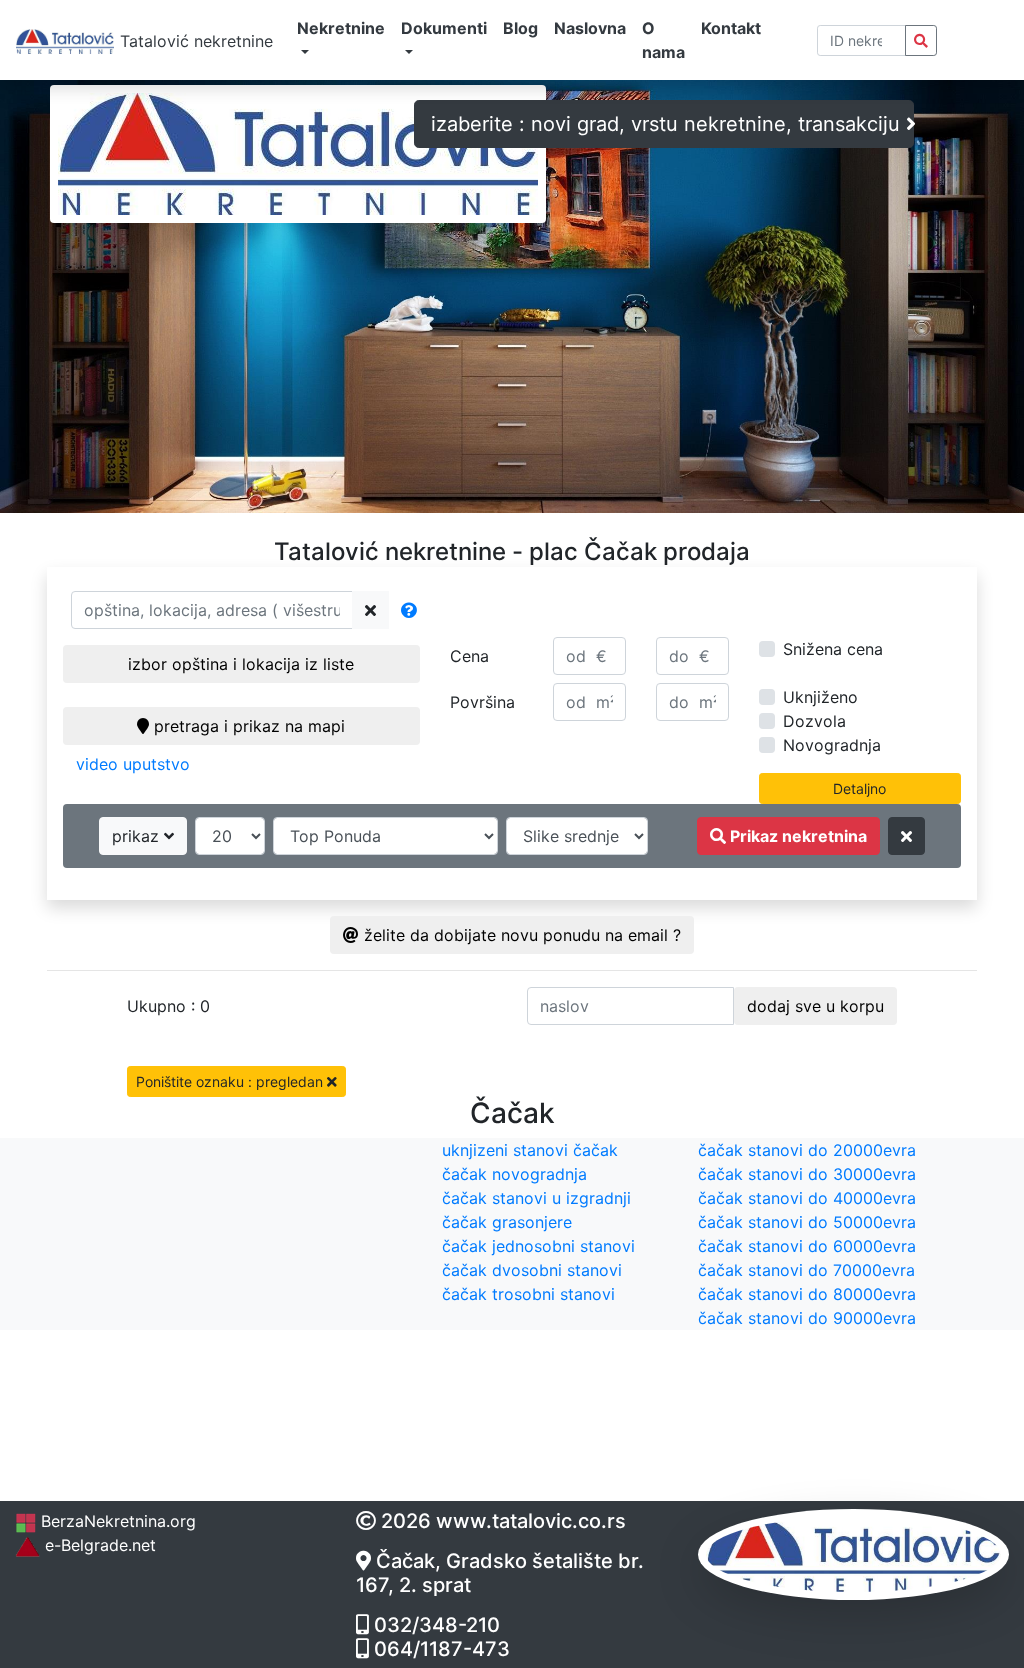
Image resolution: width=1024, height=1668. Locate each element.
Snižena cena (833, 649)
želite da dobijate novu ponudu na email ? (520, 935)
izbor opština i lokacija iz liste (241, 664)
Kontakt (731, 28)
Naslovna (590, 28)
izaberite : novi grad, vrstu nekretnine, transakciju (668, 124)
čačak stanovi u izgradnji (536, 1198)
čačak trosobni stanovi (528, 1294)
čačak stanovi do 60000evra (807, 1246)
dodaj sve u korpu (815, 1006)
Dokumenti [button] (444, 28)
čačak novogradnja (514, 1174)
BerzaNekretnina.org (116, 1521)
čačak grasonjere (507, 1222)
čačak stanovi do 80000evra (807, 1294)
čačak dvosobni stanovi (532, 1270)
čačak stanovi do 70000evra (806, 1270)
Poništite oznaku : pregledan (231, 1081)
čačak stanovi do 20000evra (807, 1150)
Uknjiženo (820, 697)
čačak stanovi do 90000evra (807, 1318)
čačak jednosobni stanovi (538, 1246)
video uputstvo (133, 764)
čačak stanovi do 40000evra (807, 1198)
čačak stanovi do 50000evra (807, 1222)
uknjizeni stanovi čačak (530, 1150)
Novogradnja (832, 745)
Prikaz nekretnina (796, 836)
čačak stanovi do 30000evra (807, 1174)
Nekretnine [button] (341, 28)
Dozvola (814, 721)
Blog (520, 28)
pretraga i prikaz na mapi (247, 726)
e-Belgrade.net (98, 1545)
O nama (663, 40)
